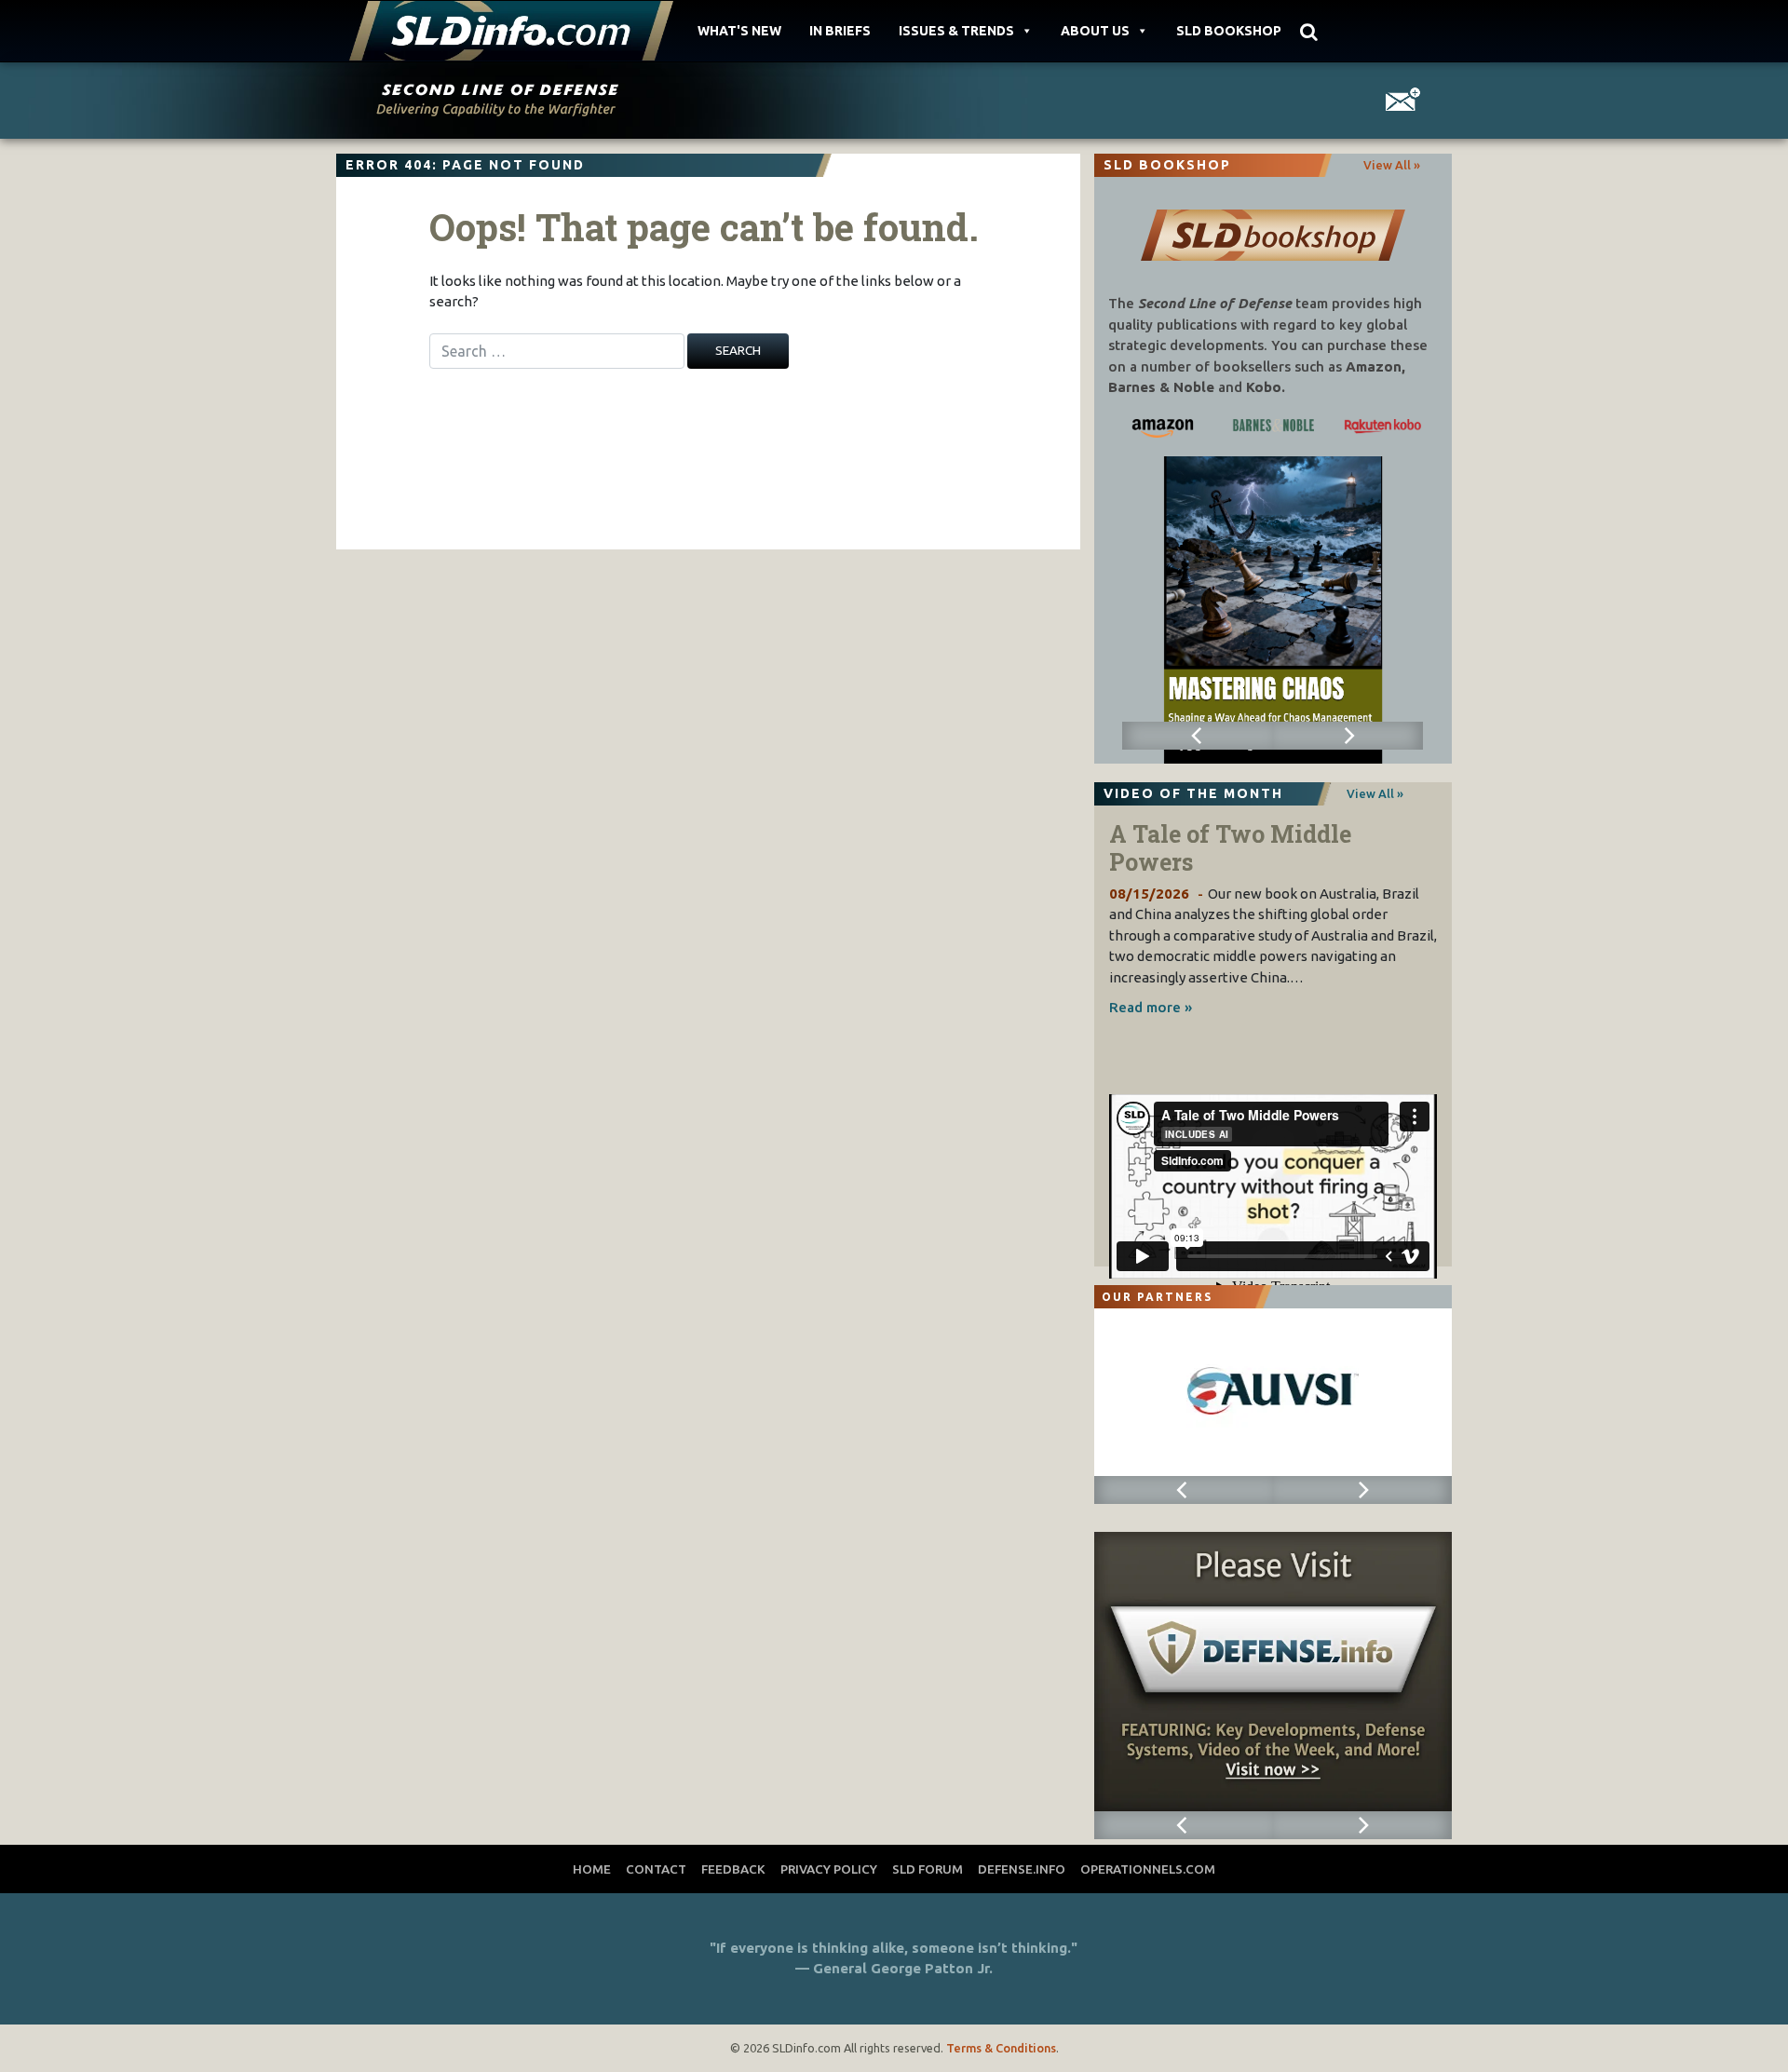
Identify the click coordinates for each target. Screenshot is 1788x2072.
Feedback (733, 1869)
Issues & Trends (956, 31)
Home (592, 1869)
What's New (739, 31)
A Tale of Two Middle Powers (1230, 848)
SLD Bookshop (1229, 31)
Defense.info (1022, 1869)
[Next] (1348, 736)
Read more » (1151, 1007)
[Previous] (1197, 736)
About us (1095, 31)
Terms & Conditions (1001, 2048)
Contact (656, 1869)
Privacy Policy (829, 1869)
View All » (1392, 165)
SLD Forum (928, 1869)
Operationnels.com (1148, 1869)
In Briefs (840, 31)
